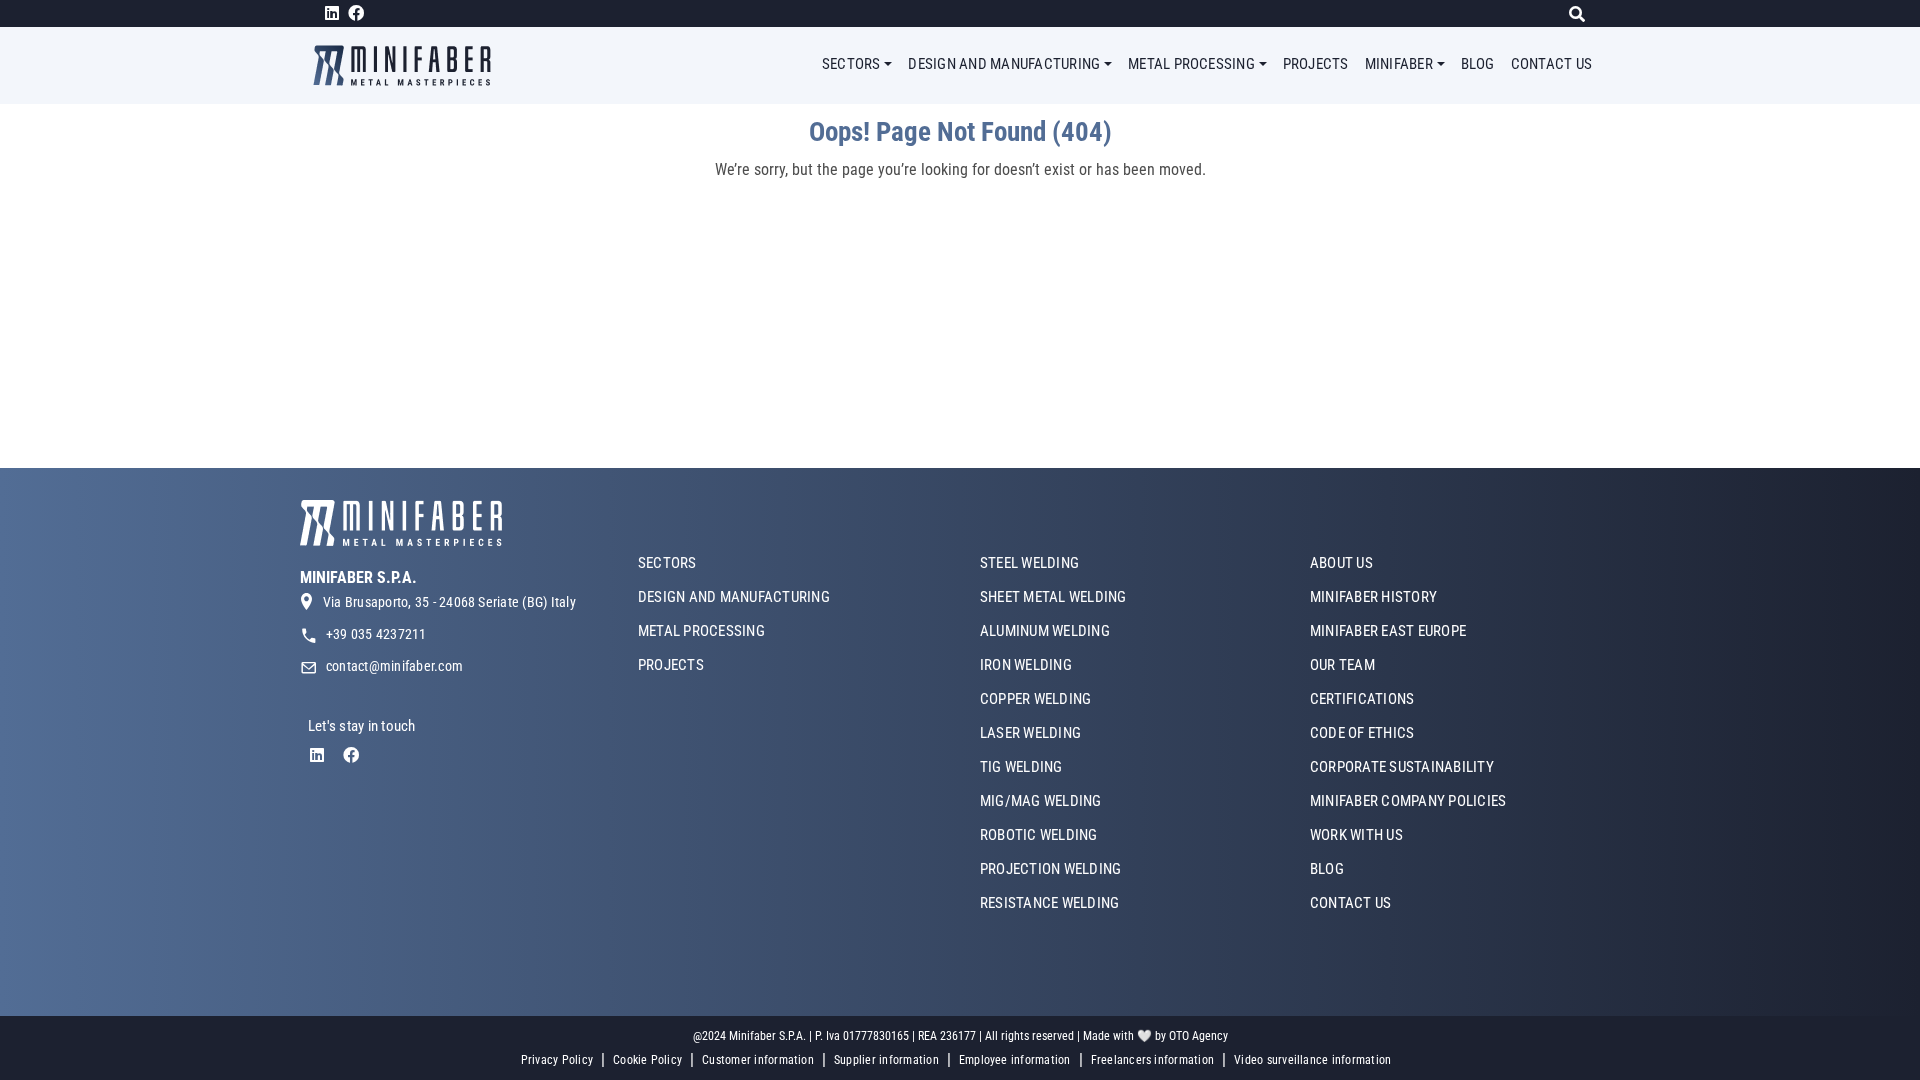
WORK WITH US (1356, 835)
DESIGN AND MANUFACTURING (734, 597)
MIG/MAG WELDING (1041, 801)
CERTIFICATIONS (1362, 699)
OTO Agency (1198, 1036)
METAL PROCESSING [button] (1191, 64)
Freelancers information (1153, 1060)
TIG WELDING (1021, 767)
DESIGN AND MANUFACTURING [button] (1004, 64)
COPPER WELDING (1035, 699)
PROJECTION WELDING (1050, 869)
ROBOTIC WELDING (1039, 835)
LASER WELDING (1030, 733)
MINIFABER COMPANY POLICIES (1408, 801)
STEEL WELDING (1029, 563)
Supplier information (886, 1060)
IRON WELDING (1026, 665)
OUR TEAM (1342, 665)
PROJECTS (1316, 64)
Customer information (758, 1060)
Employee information (1015, 1060)
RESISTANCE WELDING (1049, 903)
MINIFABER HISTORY (1373, 597)
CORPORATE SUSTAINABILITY (1402, 767)
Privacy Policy (557, 1060)
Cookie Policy (647, 1060)
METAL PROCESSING (701, 631)
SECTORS (667, 563)
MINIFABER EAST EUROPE (1388, 631)
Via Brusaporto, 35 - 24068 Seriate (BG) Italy (449, 602)
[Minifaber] (410, 65)
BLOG (1478, 64)
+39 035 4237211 (376, 634)
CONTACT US (1551, 64)
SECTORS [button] (851, 64)
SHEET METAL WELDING (1053, 597)
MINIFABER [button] (1399, 64)
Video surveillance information (1312, 1060)
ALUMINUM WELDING (1045, 631)
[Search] (1582, 13)
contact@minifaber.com (394, 666)
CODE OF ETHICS (1362, 733)
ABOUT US (1341, 563)
